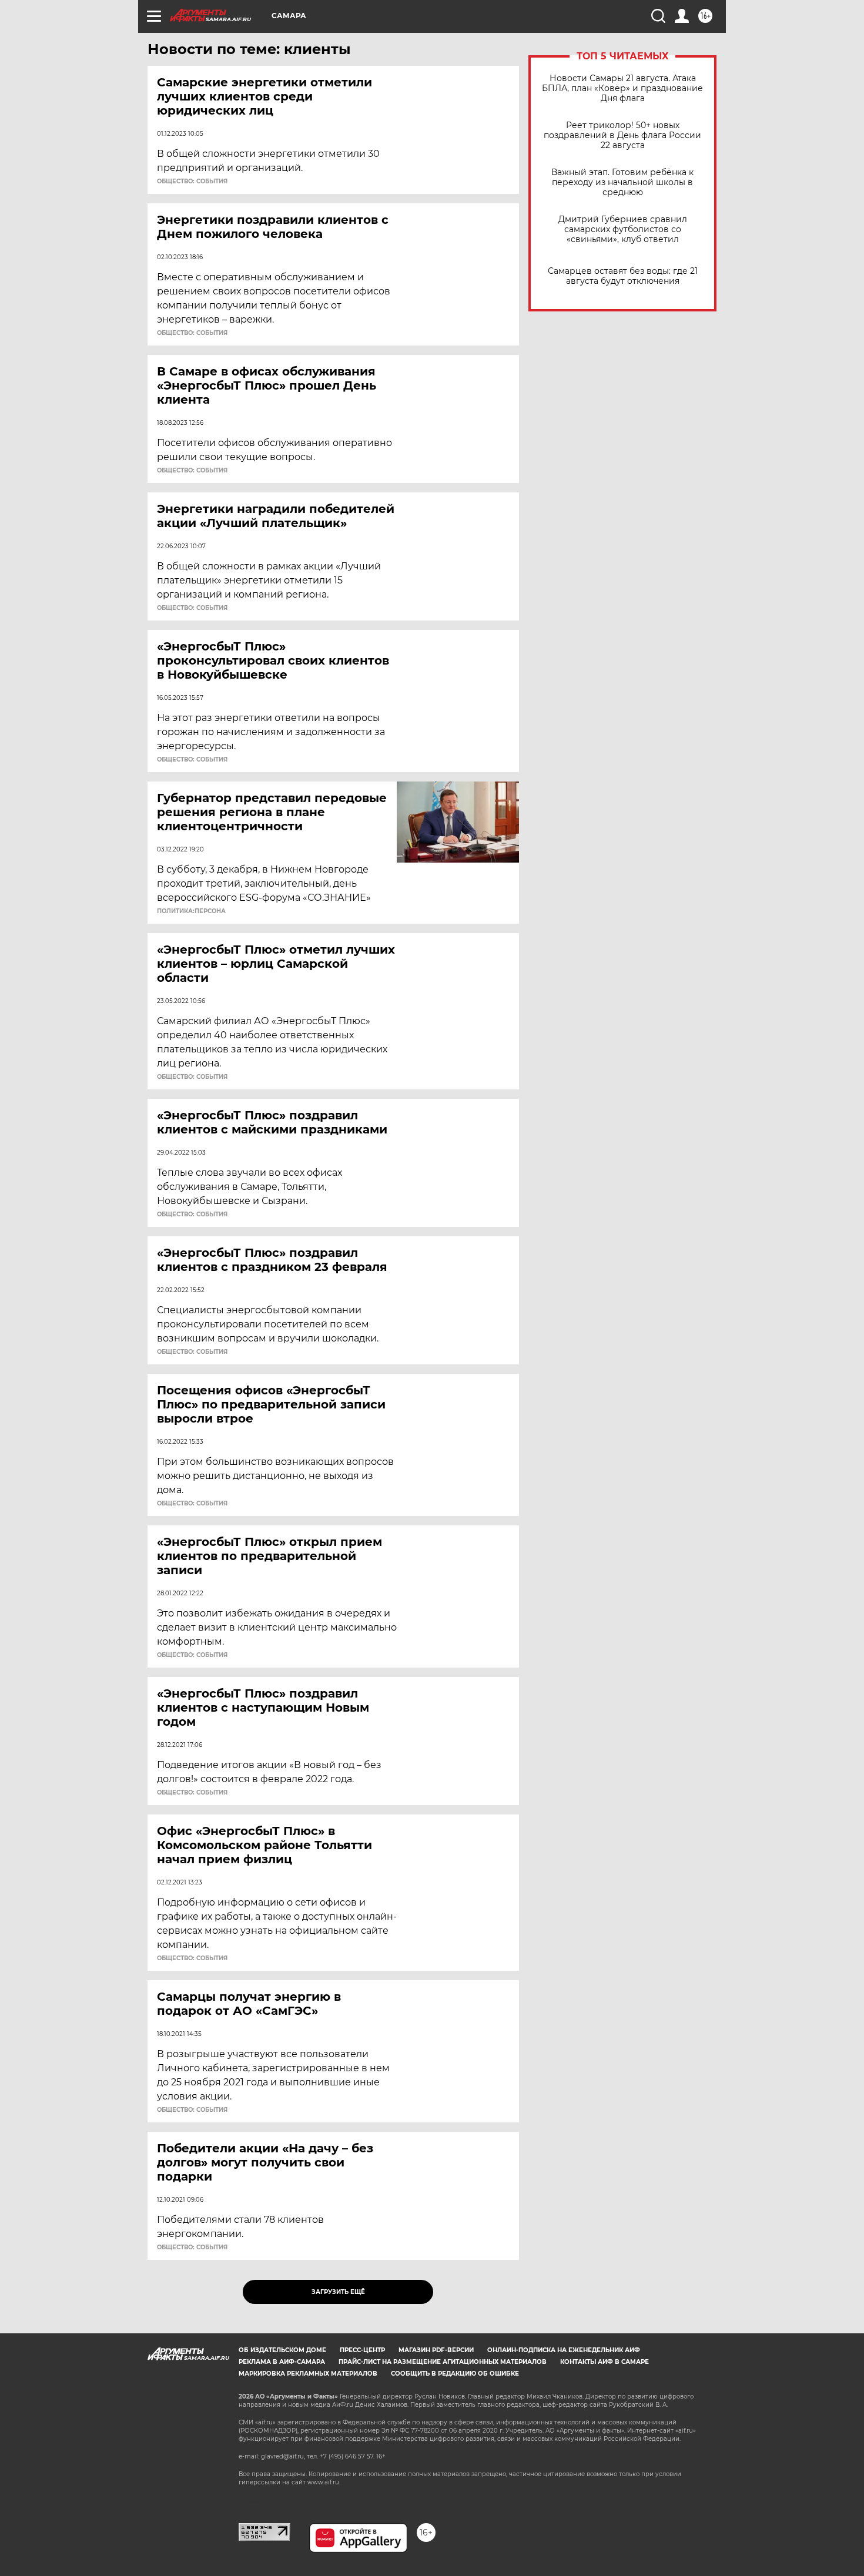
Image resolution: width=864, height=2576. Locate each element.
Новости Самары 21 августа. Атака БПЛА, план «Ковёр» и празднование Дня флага (622, 88)
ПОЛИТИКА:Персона (191, 911)
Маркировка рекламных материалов (308, 2374)
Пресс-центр (362, 2350)
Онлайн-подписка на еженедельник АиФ (564, 2350)
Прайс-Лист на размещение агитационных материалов (443, 2362)
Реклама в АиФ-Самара (282, 2362)
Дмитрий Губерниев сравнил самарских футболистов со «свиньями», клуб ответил (623, 229)
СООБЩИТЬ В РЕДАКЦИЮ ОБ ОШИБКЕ (455, 2374)
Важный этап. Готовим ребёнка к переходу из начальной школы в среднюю (622, 182)
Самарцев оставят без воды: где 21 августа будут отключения (623, 276)
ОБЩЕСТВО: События (192, 182)
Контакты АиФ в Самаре (605, 2362)
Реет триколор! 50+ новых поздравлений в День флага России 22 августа (622, 135)
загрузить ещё (338, 2292)
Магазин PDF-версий (436, 2350)
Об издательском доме (282, 2350)
